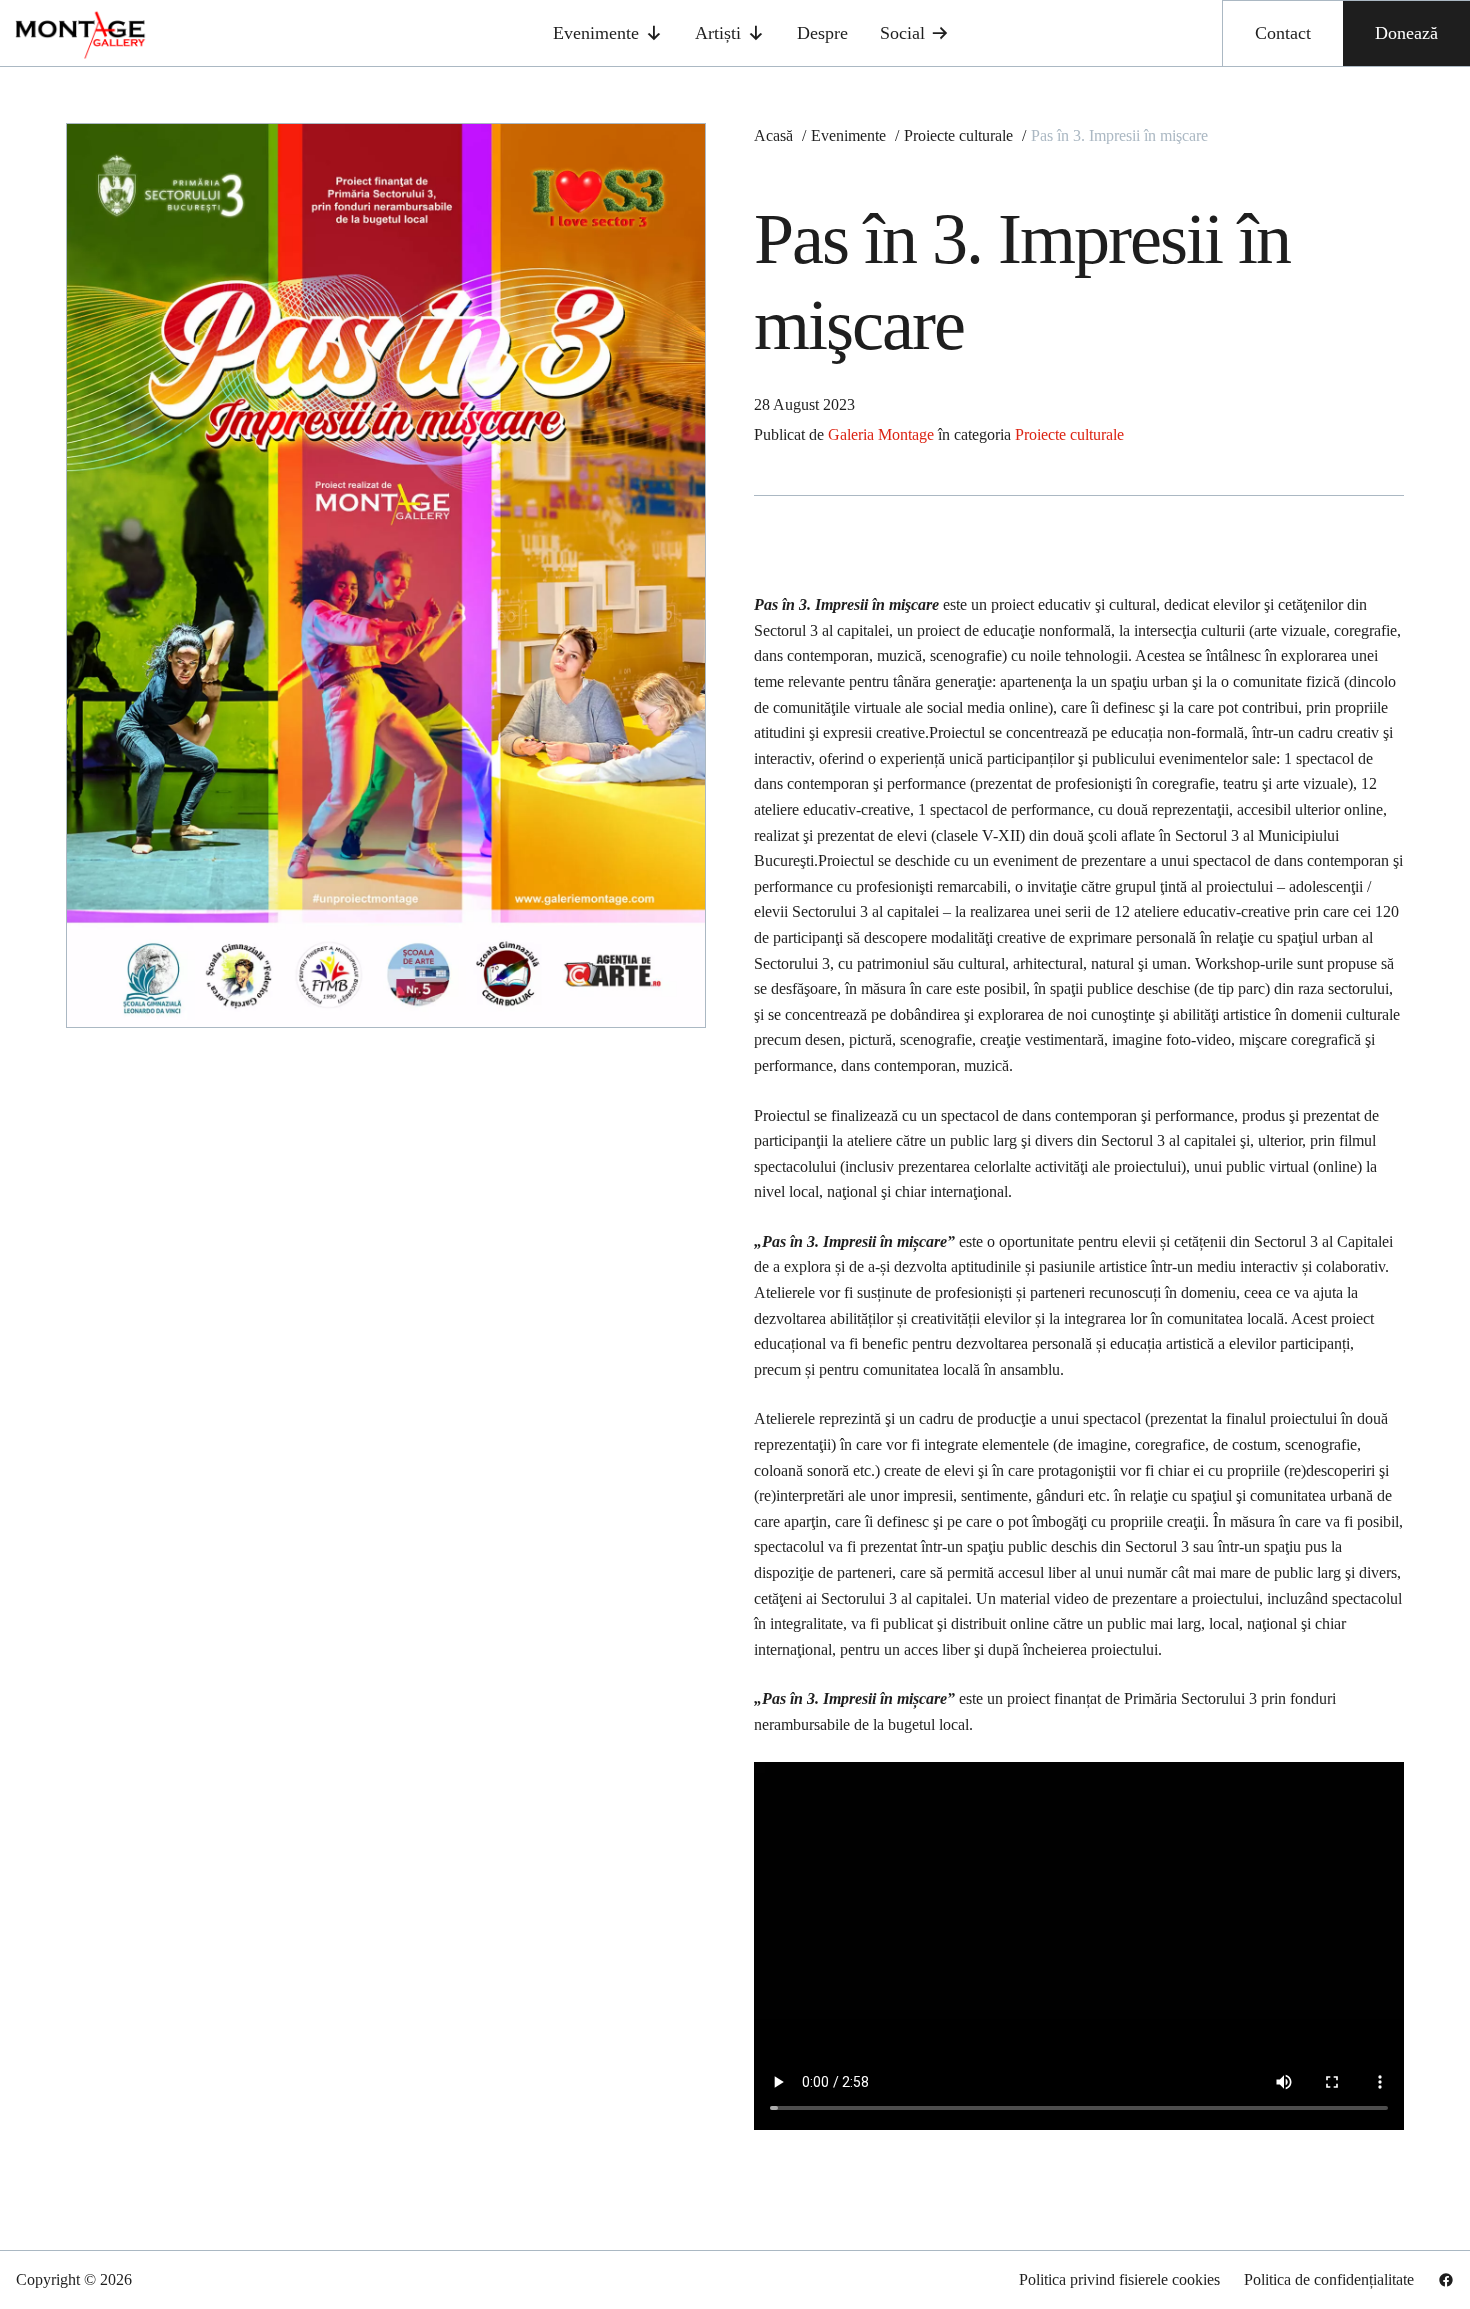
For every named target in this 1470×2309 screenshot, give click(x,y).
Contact (1283, 33)
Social (902, 33)
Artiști (718, 33)
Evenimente (596, 33)
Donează (1406, 33)
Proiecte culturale (1069, 434)
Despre (822, 33)
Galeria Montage (881, 434)
